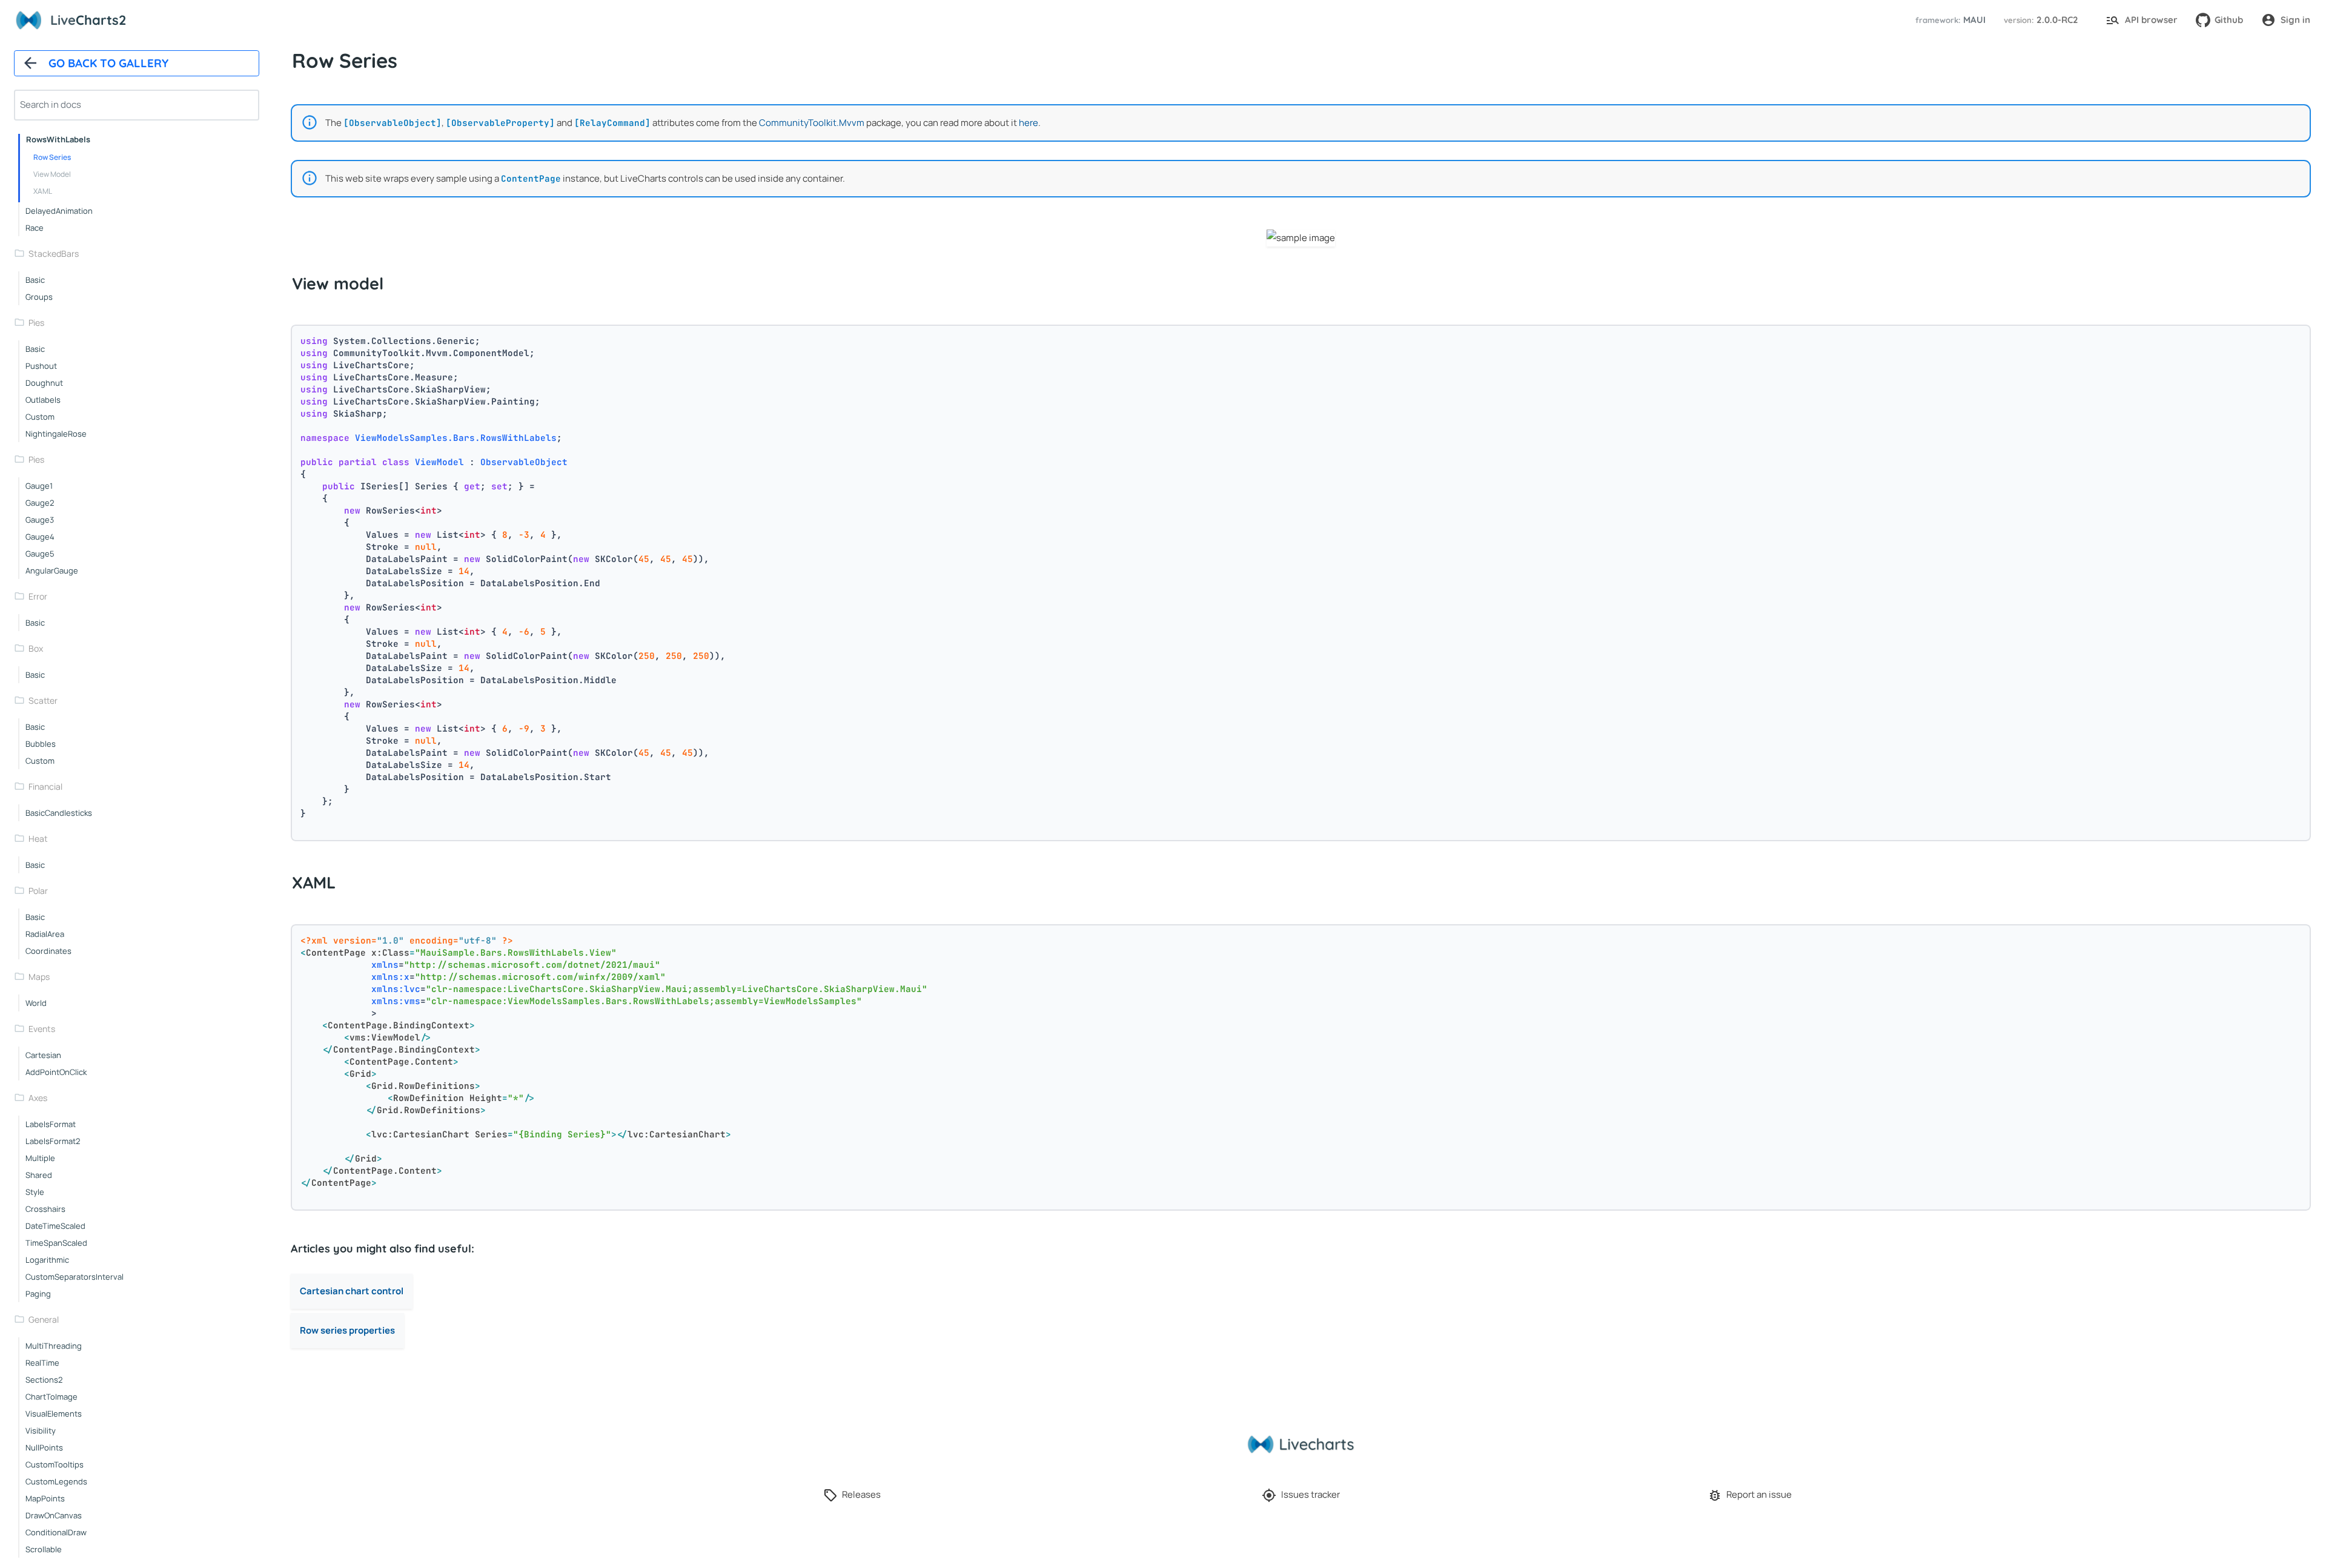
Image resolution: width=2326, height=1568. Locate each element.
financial (45, 786)
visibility (41, 1431)
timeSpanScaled (56, 1243)
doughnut (44, 383)
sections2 (44, 1380)
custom (40, 417)
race (35, 228)
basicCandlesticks (59, 813)
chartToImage (51, 1397)
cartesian (43, 1055)
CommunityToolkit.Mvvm (812, 123)
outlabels (43, 400)
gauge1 (39, 486)
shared (39, 1175)
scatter (43, 700)
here (1029, 123)
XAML (43, 191)
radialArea (45, 934)
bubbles (41, 744)
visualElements (54, 1414)
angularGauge (52, 571)
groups (39, 297)
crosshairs (45, 1209)
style (35, 1192)
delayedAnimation (59, 211)
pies (36, 323)
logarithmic (47, 1260)
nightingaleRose (56, 434)
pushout (41, 366)
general (44, 1319)
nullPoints (44, 1447)
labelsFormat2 (53, 1141)
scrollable (44, 1549)
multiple (40, 1158)
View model (52, 174)
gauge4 (40, 537)
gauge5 (40, 554)
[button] (1949, 20)
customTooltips (55, 1464)
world (36, 1003)
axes (38, 1098)
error (38, 596)
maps (39, 977)
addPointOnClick (56, 1072)
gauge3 (40, 520)
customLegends (56, 1481)
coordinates (48, 951)
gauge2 (40, 503)
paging (38, 1294)
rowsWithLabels (58, 139)
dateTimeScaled (55, 1226)
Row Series (52, 157)
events (42, 1029)
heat (38, 839)
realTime (42, 1363)
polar (38, 891)
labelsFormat (51, 1124)
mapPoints (45, 1498)
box (36, 648)
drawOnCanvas (54, 1515)
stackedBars (54, 253)
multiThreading (54, 1346)
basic (35, 280)
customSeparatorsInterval (75, 1277)
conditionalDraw (56, 1532)
